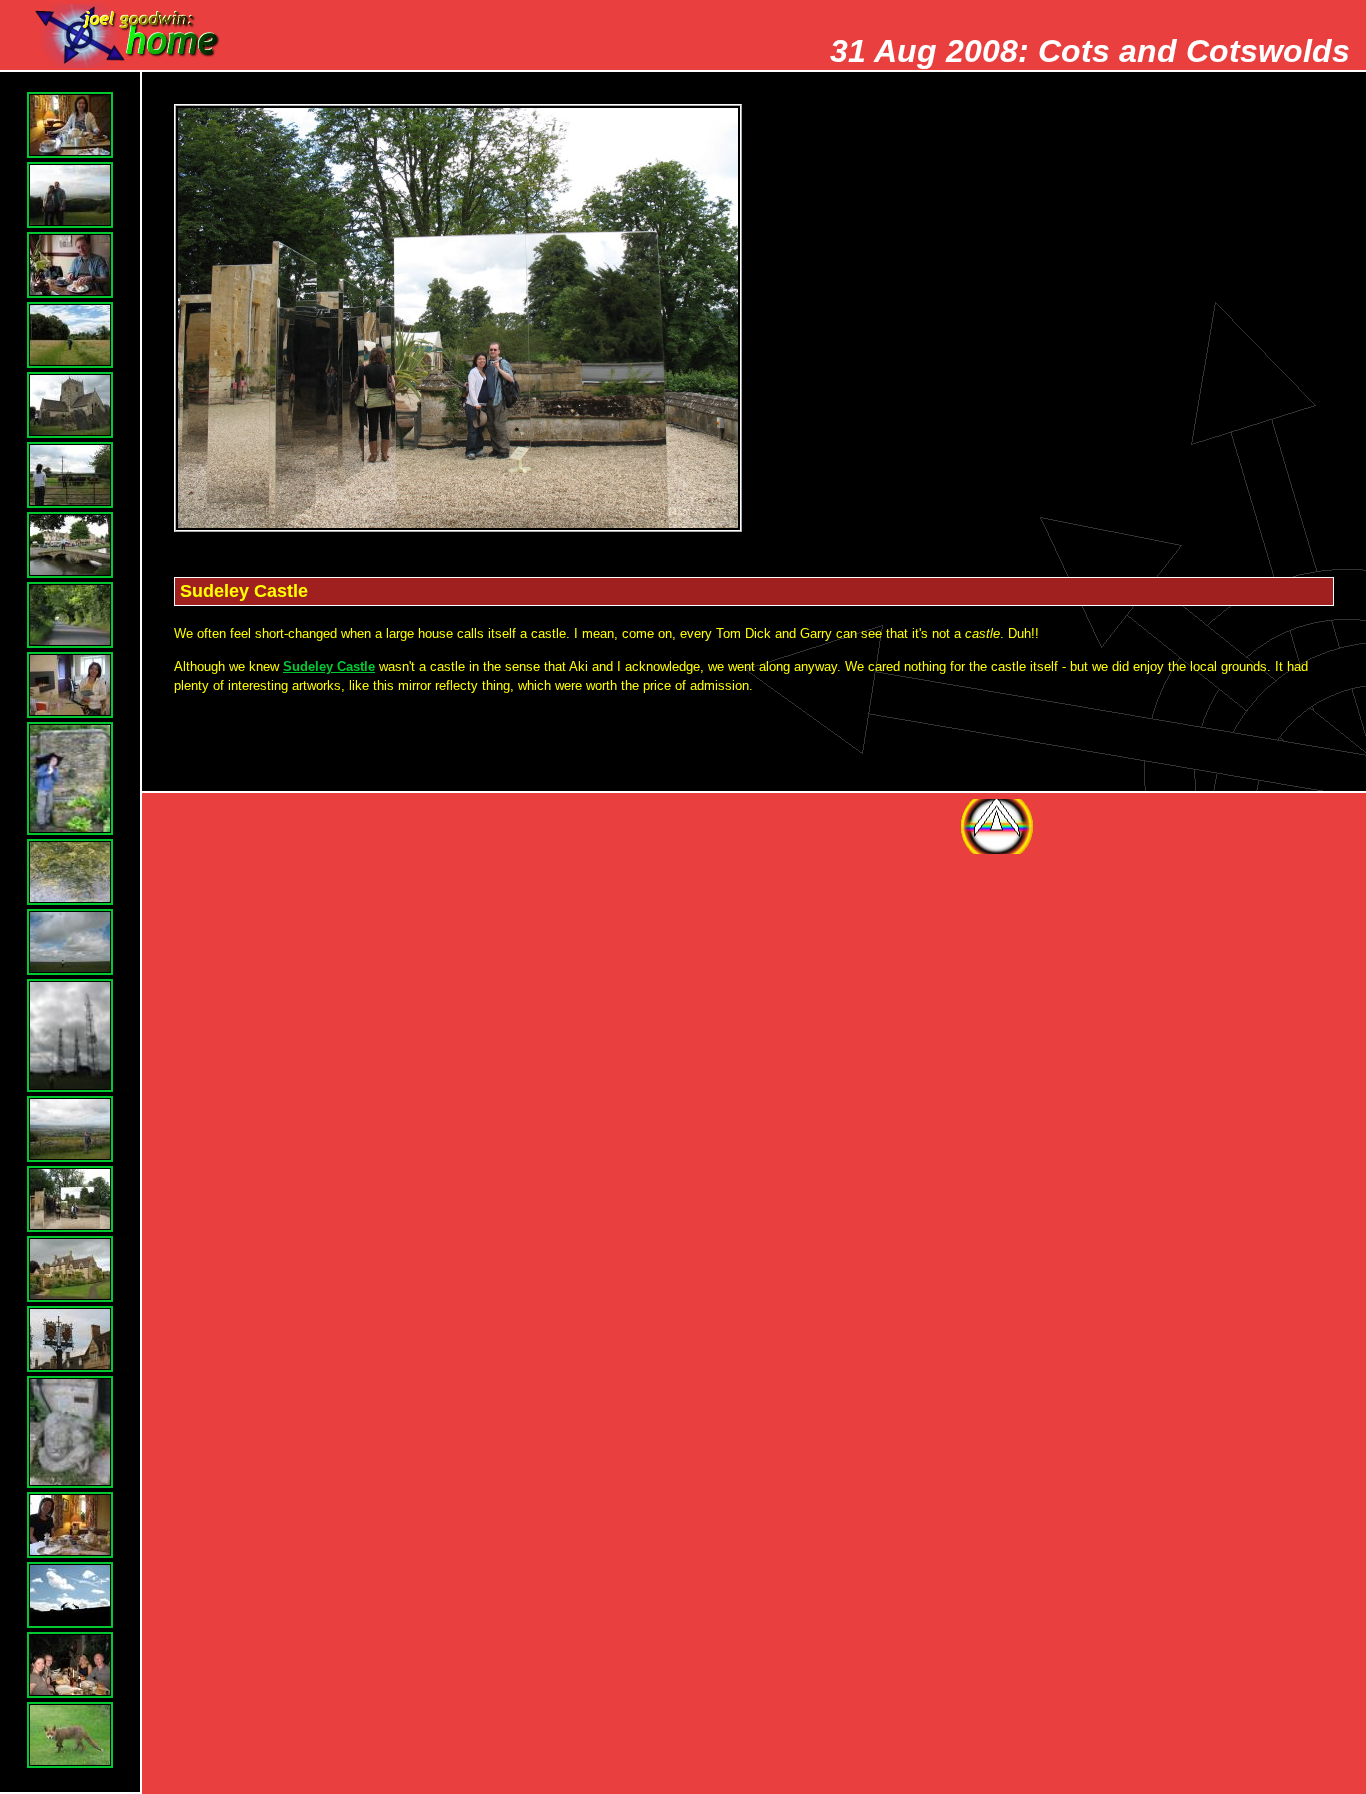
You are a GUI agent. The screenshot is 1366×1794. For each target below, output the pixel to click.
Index (1312, 826)
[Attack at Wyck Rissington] (70, 475)
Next (1207, 826)
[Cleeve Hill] (70, 942)
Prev (1102, 826)
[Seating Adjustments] (70, 1339)
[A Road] (70, 615)
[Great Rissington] (70, 405)
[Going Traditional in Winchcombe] (70, 265)
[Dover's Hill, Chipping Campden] (70, 195)
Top (997, 826)
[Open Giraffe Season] (70, 1595)
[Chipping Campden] (70, 1269)
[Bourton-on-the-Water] (70, 545)
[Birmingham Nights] (70, 1665)
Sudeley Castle (329, 666)
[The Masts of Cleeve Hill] (70, 1035)
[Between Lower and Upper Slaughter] (70, 335)
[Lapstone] (70, 685)
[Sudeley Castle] (70, 1199)
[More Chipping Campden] (70, 1432)
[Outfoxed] (70, 1735)
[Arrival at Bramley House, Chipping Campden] (70, 125)
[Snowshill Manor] (70, 778)
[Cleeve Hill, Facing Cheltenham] (70, 1129)
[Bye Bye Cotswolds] (70, 1525)
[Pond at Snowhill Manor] (70, 872)
